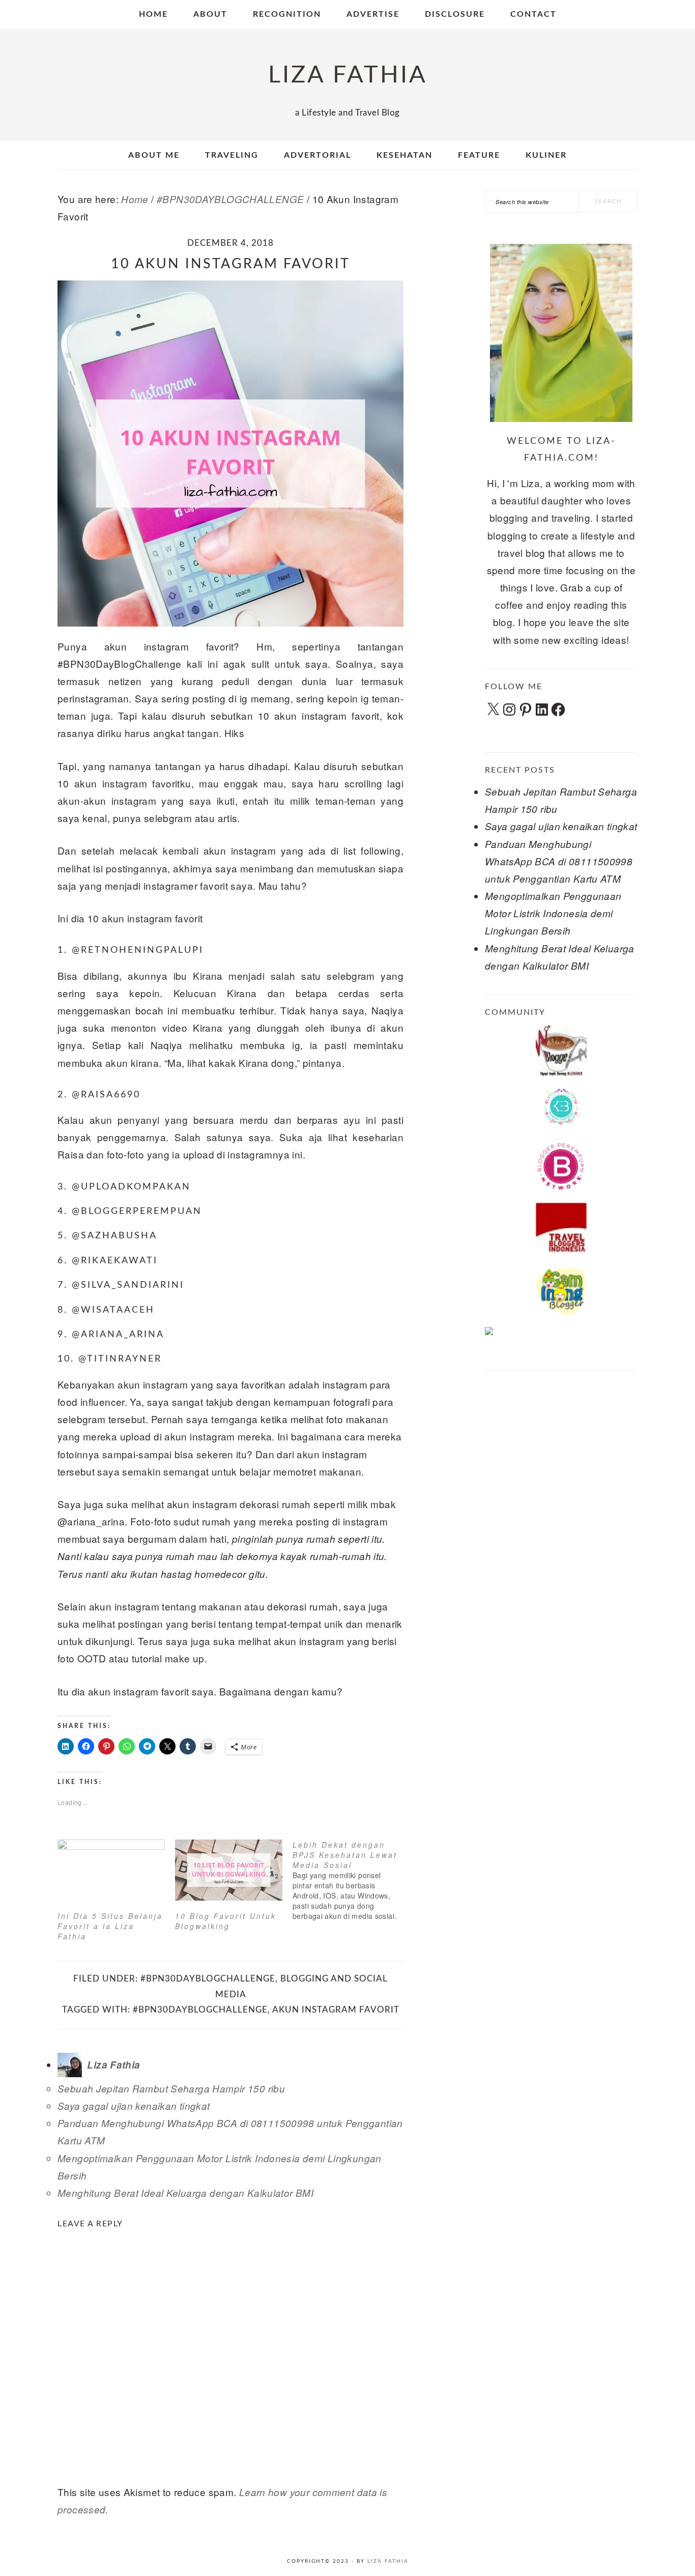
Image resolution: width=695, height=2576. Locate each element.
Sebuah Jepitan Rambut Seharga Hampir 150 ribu (171, 2088)
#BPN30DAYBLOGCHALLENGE (208, 1979)
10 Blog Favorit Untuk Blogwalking (226, 1921)
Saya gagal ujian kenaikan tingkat (134, 2106)
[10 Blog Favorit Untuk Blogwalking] (229, 1870)
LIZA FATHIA (348, 75)
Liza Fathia (388, 2561)
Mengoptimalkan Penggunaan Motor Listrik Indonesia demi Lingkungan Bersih (553, 913)
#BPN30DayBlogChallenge (200, 2010)
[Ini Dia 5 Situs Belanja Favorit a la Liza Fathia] (111, 1870)
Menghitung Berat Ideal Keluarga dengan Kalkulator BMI (185, 2193)
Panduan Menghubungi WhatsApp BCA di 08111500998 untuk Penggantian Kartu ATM (559, 861)
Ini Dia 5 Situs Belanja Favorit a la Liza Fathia (110, 1926)
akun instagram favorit (336, 2010)
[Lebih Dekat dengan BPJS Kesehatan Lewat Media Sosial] (351, 1880)
